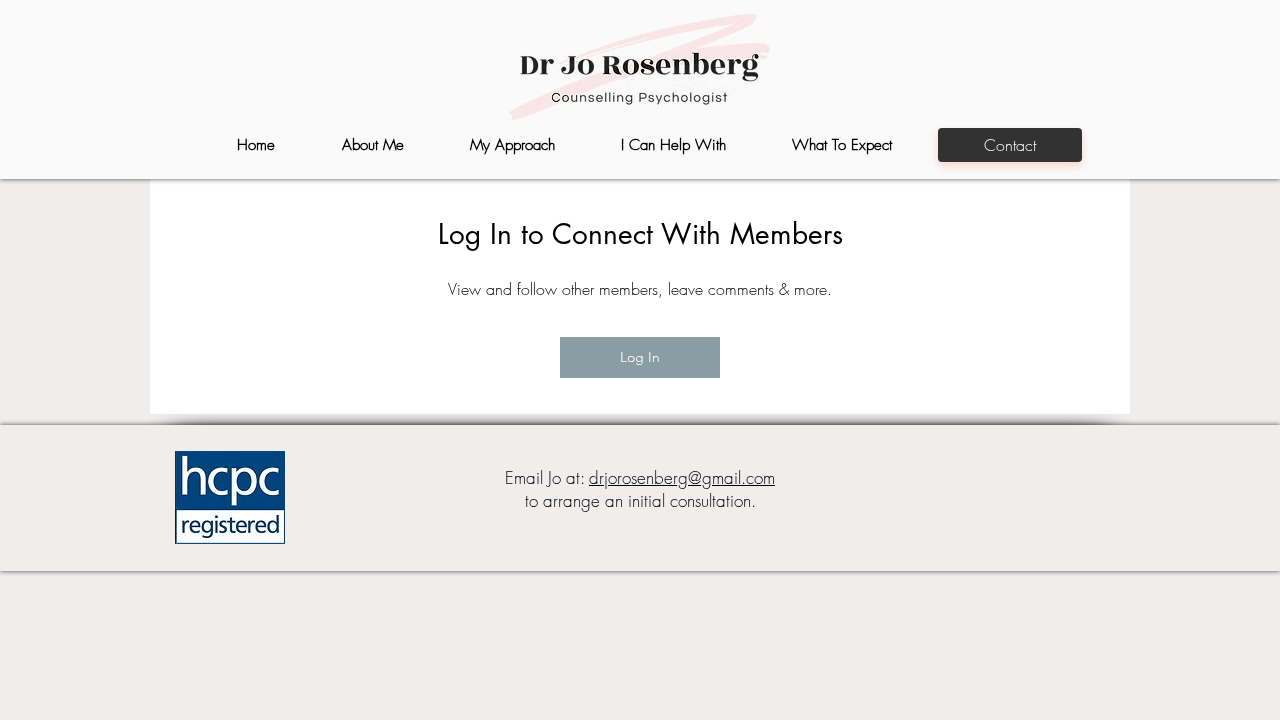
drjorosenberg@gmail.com (682, 477)
